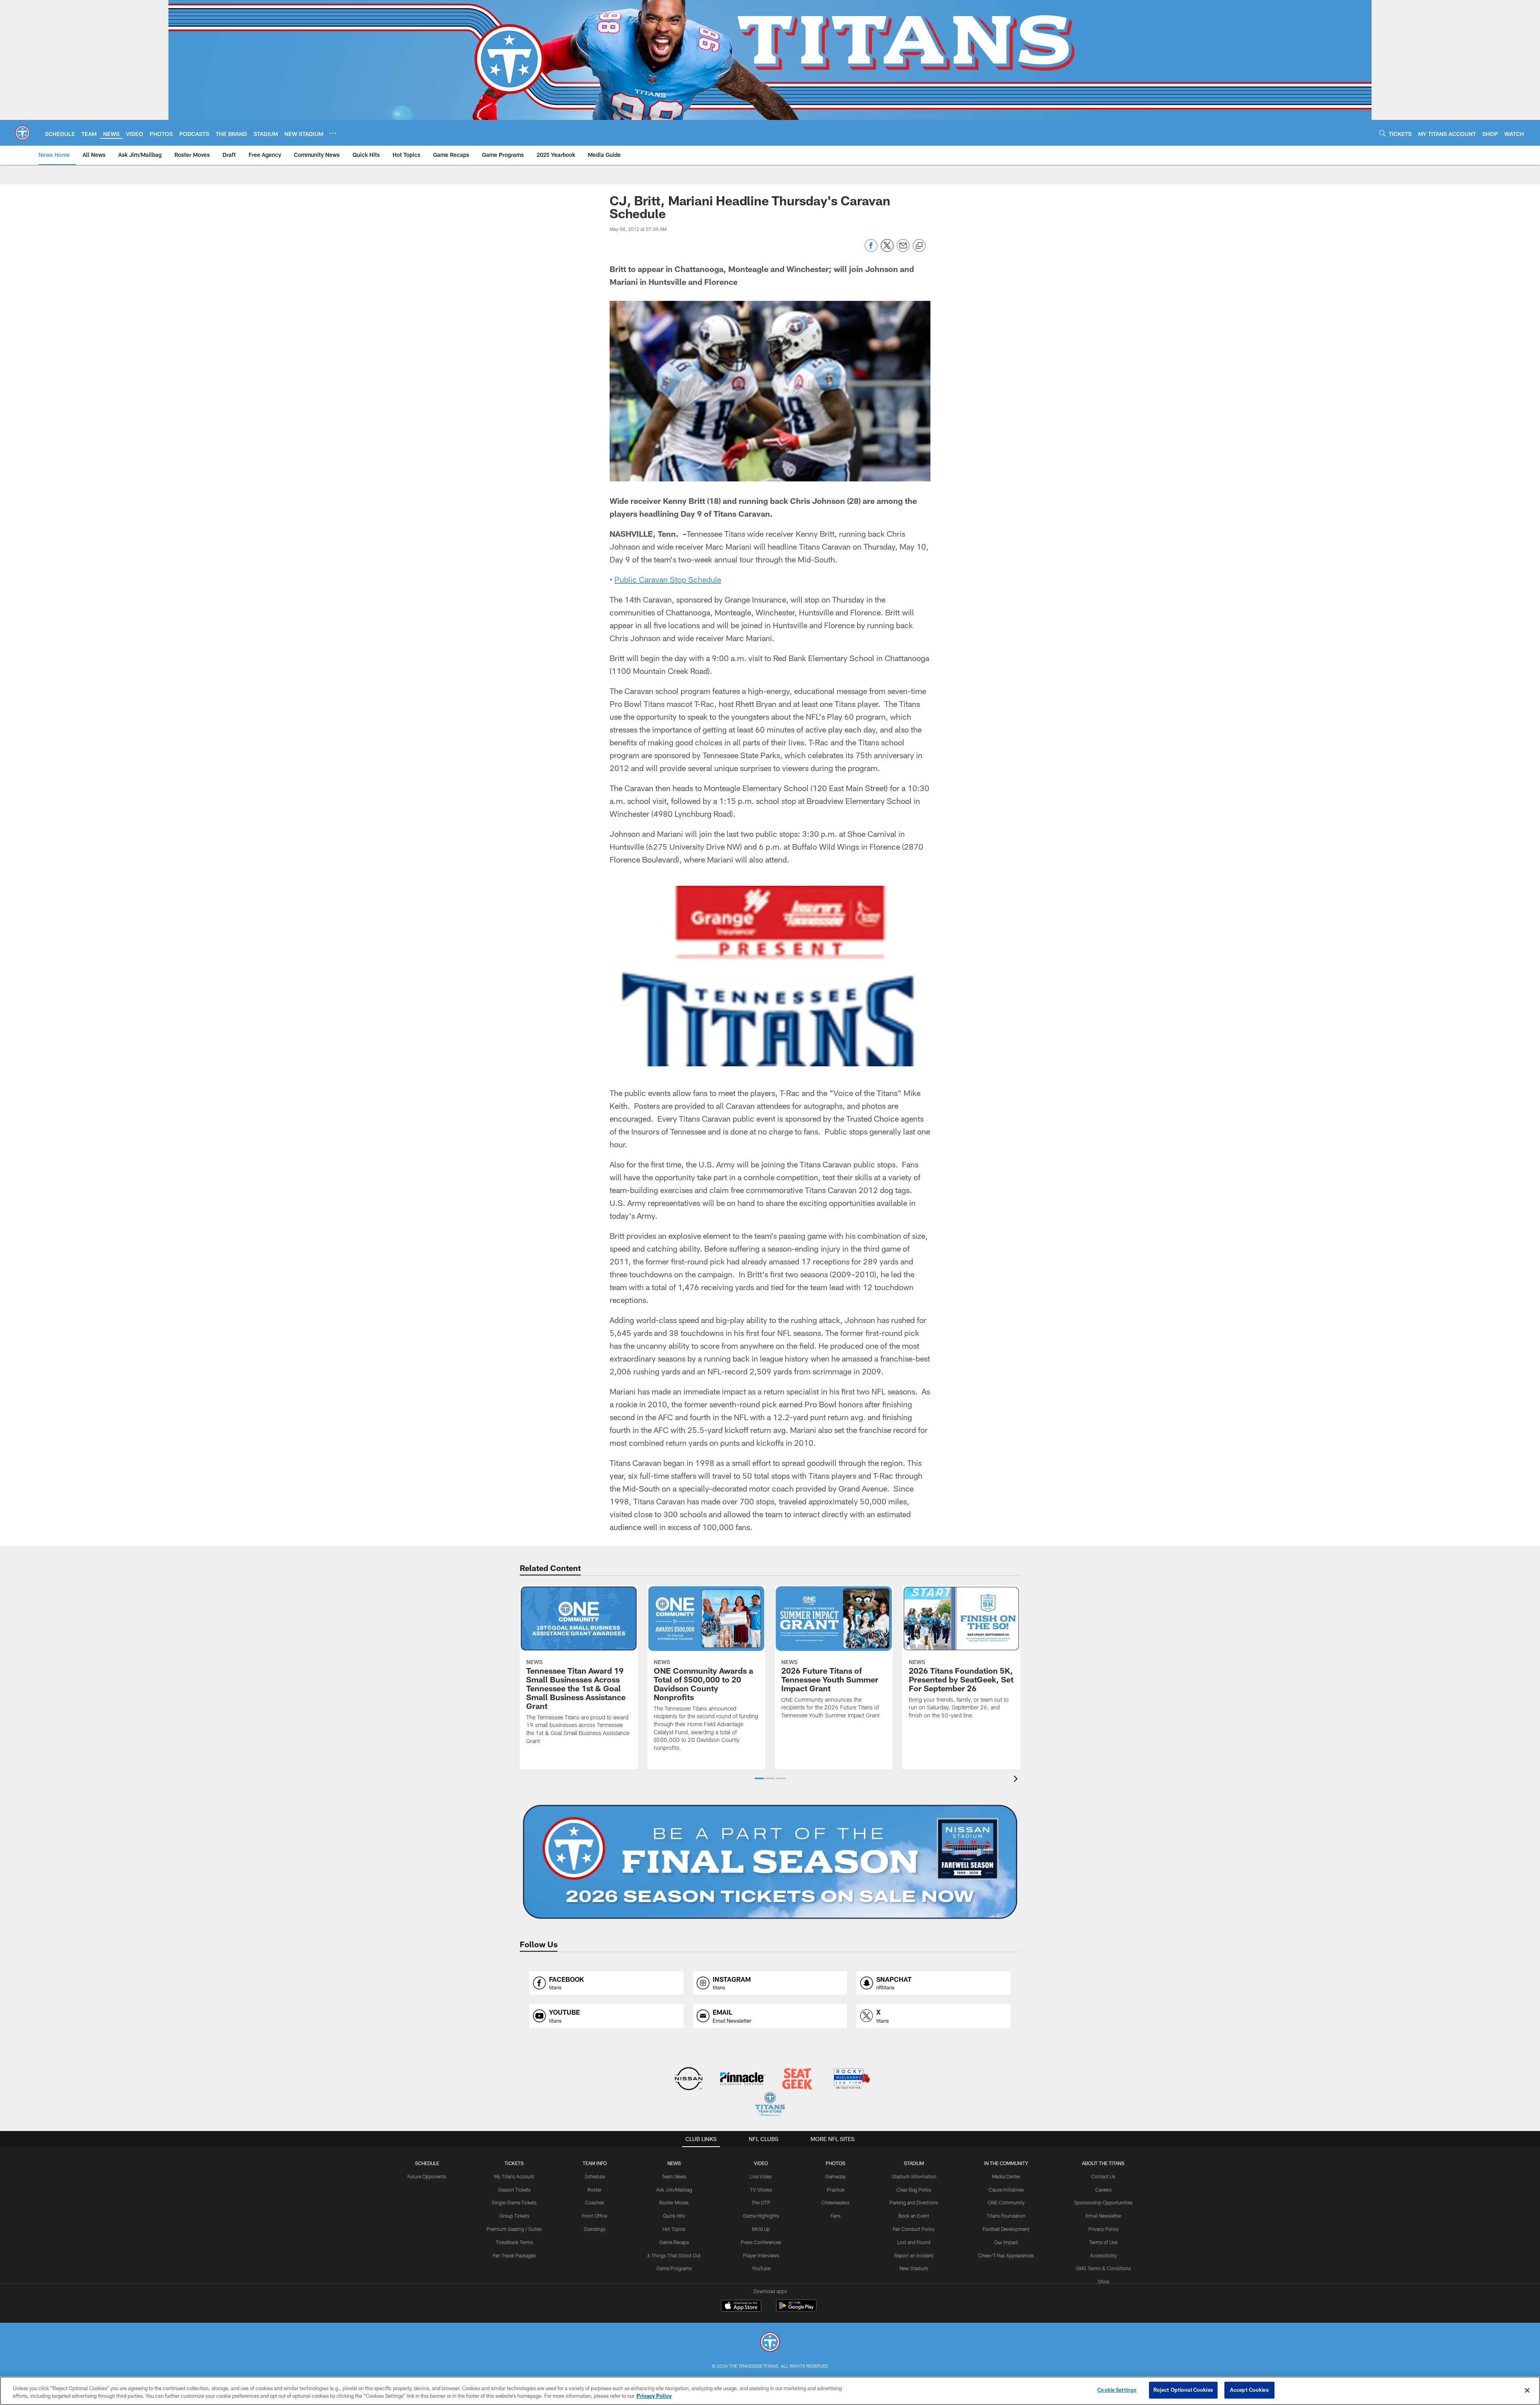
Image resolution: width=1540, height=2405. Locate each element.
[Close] (1527, 2390)
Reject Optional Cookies (1183, 2390)
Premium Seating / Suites (514, 2229)
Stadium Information (914, 2176)
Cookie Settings (1117, 2390)
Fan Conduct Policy (914, 2229)
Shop (1103, 2281)
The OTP (761, 2202)
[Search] (1382, 133)
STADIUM (914, 2163)
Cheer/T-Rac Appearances (1006, 2255)
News (674, 2163)
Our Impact (1006, 2242)
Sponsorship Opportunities (1103, 2202)
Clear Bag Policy (914, 2190)
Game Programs (674, 2268)
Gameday (836, 2176)
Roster (595, 2190)
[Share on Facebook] (871, 250)
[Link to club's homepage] (22, 133)
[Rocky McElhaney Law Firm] (851, 2079)
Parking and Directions (914, 2202)
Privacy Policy (1103, 2229)
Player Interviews (761, 2255)
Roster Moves (674, 2202)
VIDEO (761, 2163)
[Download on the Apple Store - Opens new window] (741, 2307)
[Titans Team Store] (770, 2105)
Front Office (595, 2216)
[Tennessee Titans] (770, 2343)
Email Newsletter (1103, 2216)
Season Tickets (514, 2190)
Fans (836, 2216)
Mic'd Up (761, 2229)
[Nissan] (688, 2079)
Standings (595, 2229)
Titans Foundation (1006, 2216)
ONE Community (1006, 2202)
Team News (674, 2176)
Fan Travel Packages (514, 2255)
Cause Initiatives (1006, 2190)
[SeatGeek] (797, 2079)
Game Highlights (761, 2216)
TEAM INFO (595, 2163)
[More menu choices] (333, 133)
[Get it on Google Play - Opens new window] (796, 2310)
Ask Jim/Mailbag (674, 2190)
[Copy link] (919, 246)
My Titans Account (514, 2176)
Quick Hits (674, 2216)
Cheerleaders (835, 2202)
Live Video (761, 2176)
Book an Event (914, 2216)
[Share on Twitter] (887, 250)
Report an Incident (914, 2255)
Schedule (427, 2163)
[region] (770, 2391)
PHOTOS (836, 2163)
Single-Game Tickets (514, 2202)
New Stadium (914, 2268)
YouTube (761, 2268)
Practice (836, 2190)
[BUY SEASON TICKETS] (770, 1862)
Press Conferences (761, 2242)
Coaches (595, 2202)
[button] (759, 1778)
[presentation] (1017, 1780)
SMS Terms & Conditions (1103, 2268)
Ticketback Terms (514, 2242)
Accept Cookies (1249, 2390)
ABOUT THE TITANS (1103, 2163)
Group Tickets (514, 2216)
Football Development (1006, 2229)
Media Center (1006, 2176)
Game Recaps (674, 2242)
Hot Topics (674, 2229)
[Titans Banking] (743, 2079)
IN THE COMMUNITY (1006, 2163)
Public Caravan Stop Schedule (668, 579)
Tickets (514, 2163)
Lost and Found (914, 2242)
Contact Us (1103, 2176)
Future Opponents (427, 2176)
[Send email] (903, 250)
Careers (1103, 2190)
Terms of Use (1103, 2242)
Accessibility (1103, 2255)
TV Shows (761, 2190)
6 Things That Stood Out (674, 2255)
